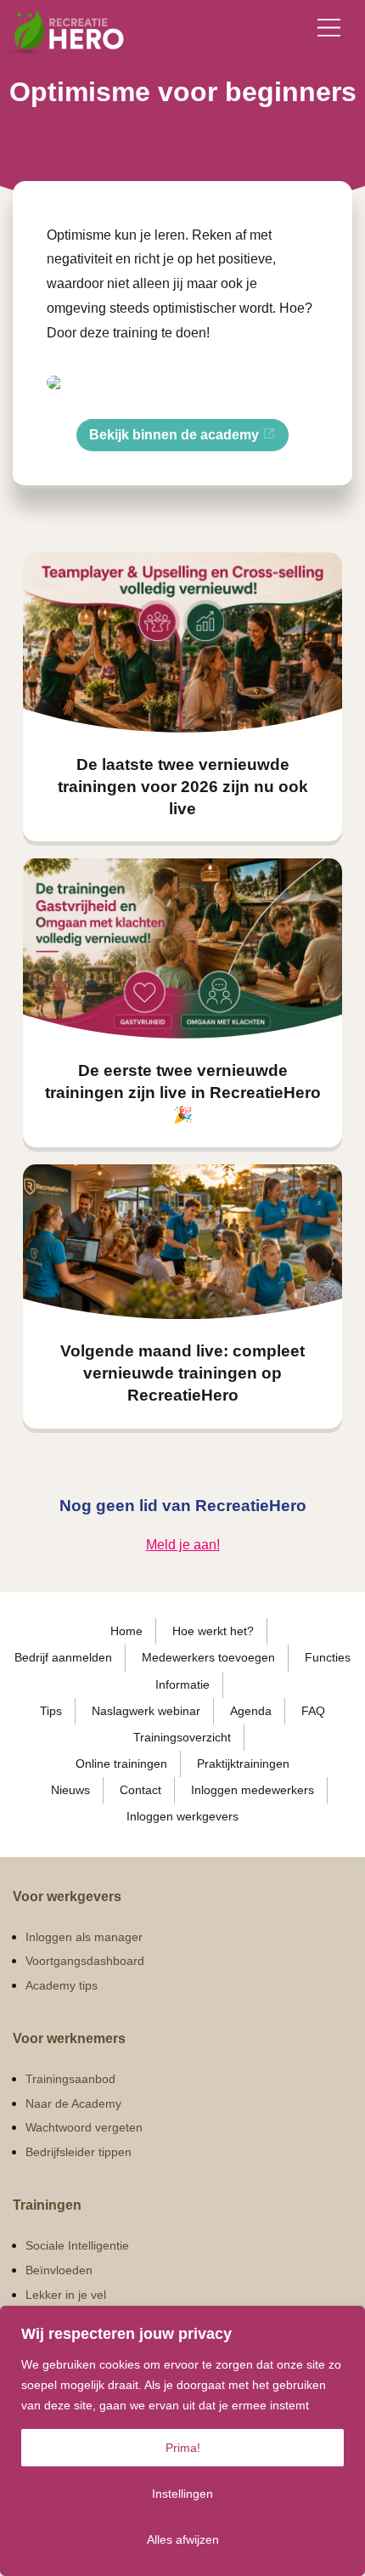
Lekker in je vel (66, 2295)
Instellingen (182, 2494)
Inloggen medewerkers (253, 1790)
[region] (182, 2441)
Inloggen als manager (84, 1937)
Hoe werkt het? (213, 1631)
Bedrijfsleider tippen (79, 2152)
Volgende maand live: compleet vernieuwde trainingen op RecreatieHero (182, 1373)
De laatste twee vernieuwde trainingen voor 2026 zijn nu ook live (183, 787)
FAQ (313, 1711)
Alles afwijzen (183, 2539)
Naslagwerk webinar (146, 1711)
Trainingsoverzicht (182, 1737)
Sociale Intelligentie (77, 2245)
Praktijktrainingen (243, 1764)
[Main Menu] (329, 28)
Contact (140, 1790)
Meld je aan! (183, 1545)
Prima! (183, 2448)
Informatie (182, 1684)
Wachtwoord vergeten (84, 2127)
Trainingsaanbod (70, 2079)
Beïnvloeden (59, 2270)
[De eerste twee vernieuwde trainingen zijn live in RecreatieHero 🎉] (182, 948)
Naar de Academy (73, 2103)
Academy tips (62, 1985)
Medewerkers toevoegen (208, 1657)
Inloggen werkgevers (182, 1816)
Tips (51, 1711)
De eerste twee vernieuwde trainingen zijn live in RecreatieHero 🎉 (183, 1093)
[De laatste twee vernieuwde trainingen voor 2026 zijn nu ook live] (182, 643)
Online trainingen (121, 1764)
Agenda (251, 1711)
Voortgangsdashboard (85, 1961)
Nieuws (70, 1790)
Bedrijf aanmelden (63, 1657)
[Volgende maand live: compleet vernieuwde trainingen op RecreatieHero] (182, 1242)
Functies (328, 1657)
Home (126, 1631)
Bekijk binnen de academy (176, 435)
